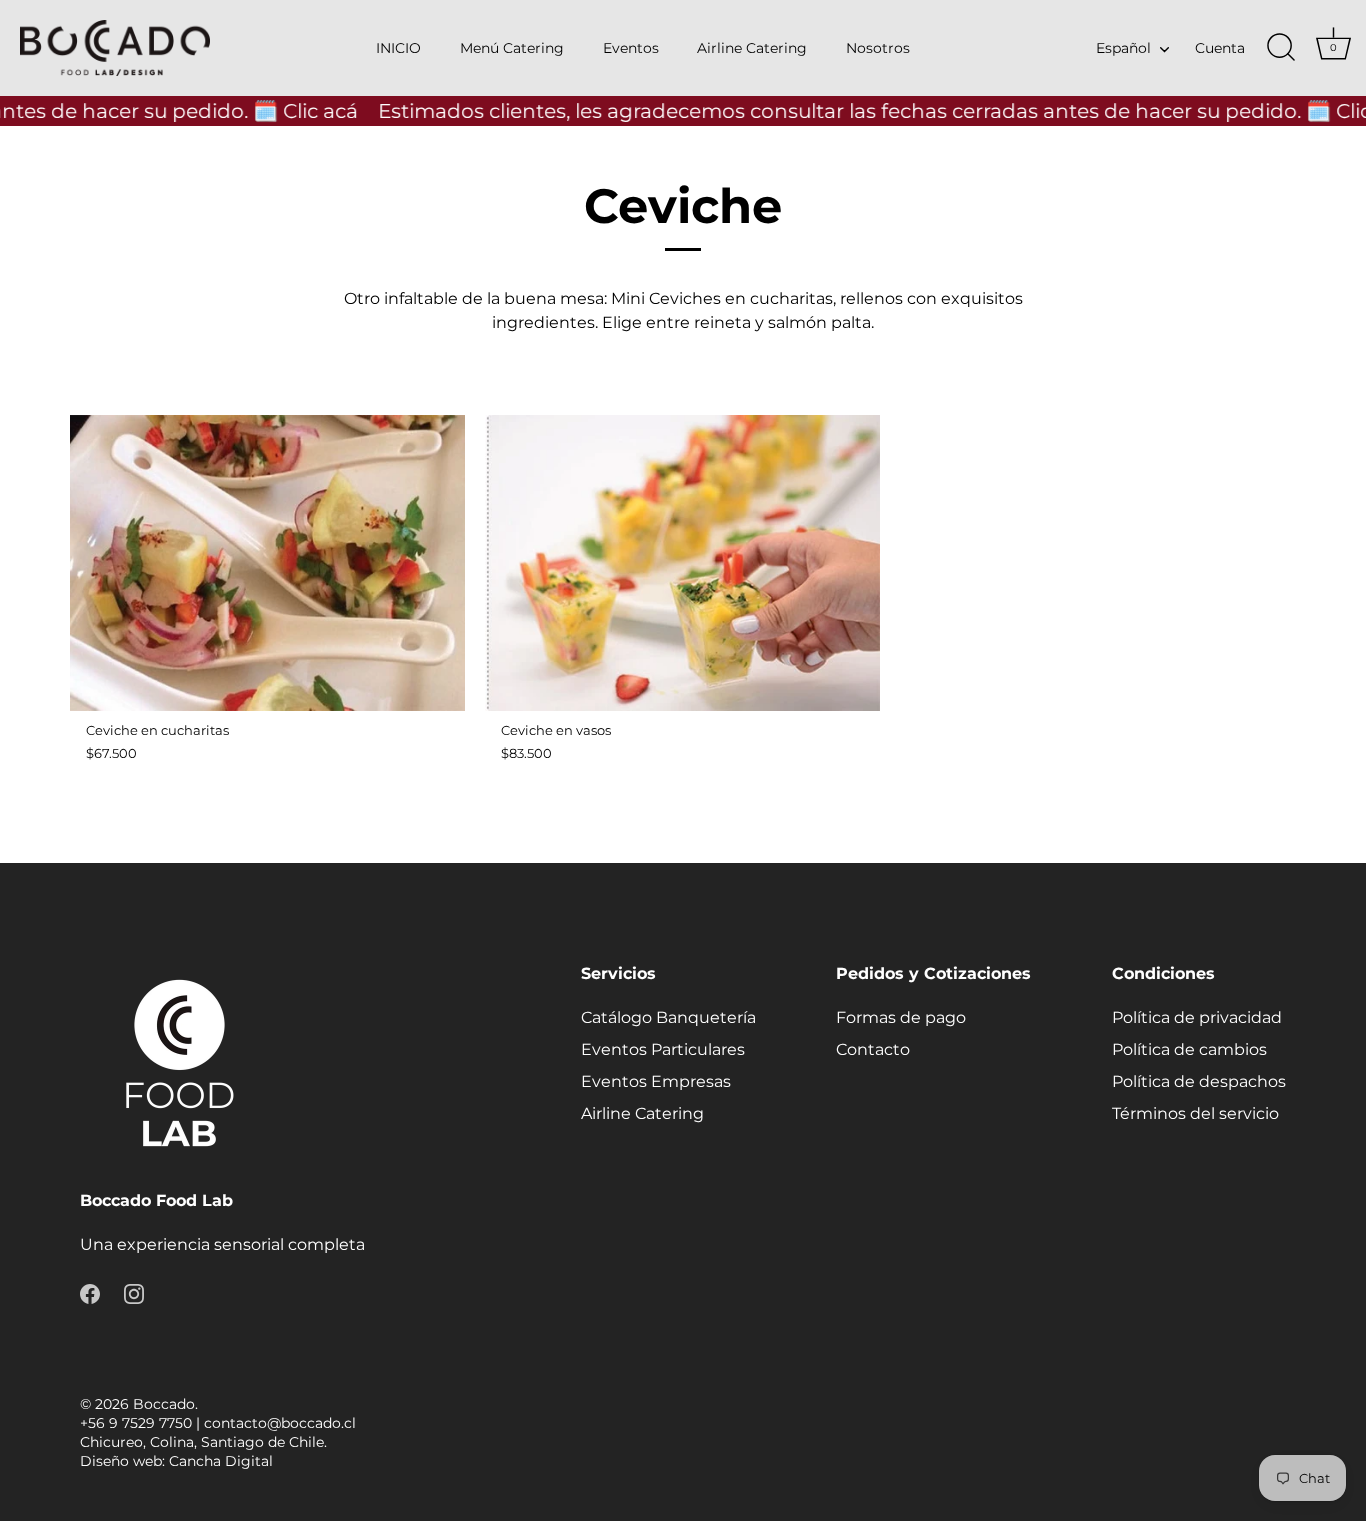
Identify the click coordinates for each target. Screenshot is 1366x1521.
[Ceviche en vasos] (682, 563)
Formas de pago (901, 1017)
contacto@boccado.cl (280, 1423)
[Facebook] (90, 1292)
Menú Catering (512, 48)
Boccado (164, 1404)
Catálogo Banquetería (668, 1017)
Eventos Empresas (656, 1081)
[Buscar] (1281, 48)
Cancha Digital (221, 1461)
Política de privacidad (1197, 1017)
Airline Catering (752, 48)
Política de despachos (1199, 1081)
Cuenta (1220, 48)
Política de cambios (1189, 1049)
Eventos (631, 48)
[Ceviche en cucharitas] (267, 563)
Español (1123, 48)
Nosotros (878, 48)
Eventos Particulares (663, 1049)
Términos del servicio (1195, 1113)
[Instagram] (134, 1292)
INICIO (398, 48)
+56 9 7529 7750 (136, 1423)
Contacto (873, 1049)
